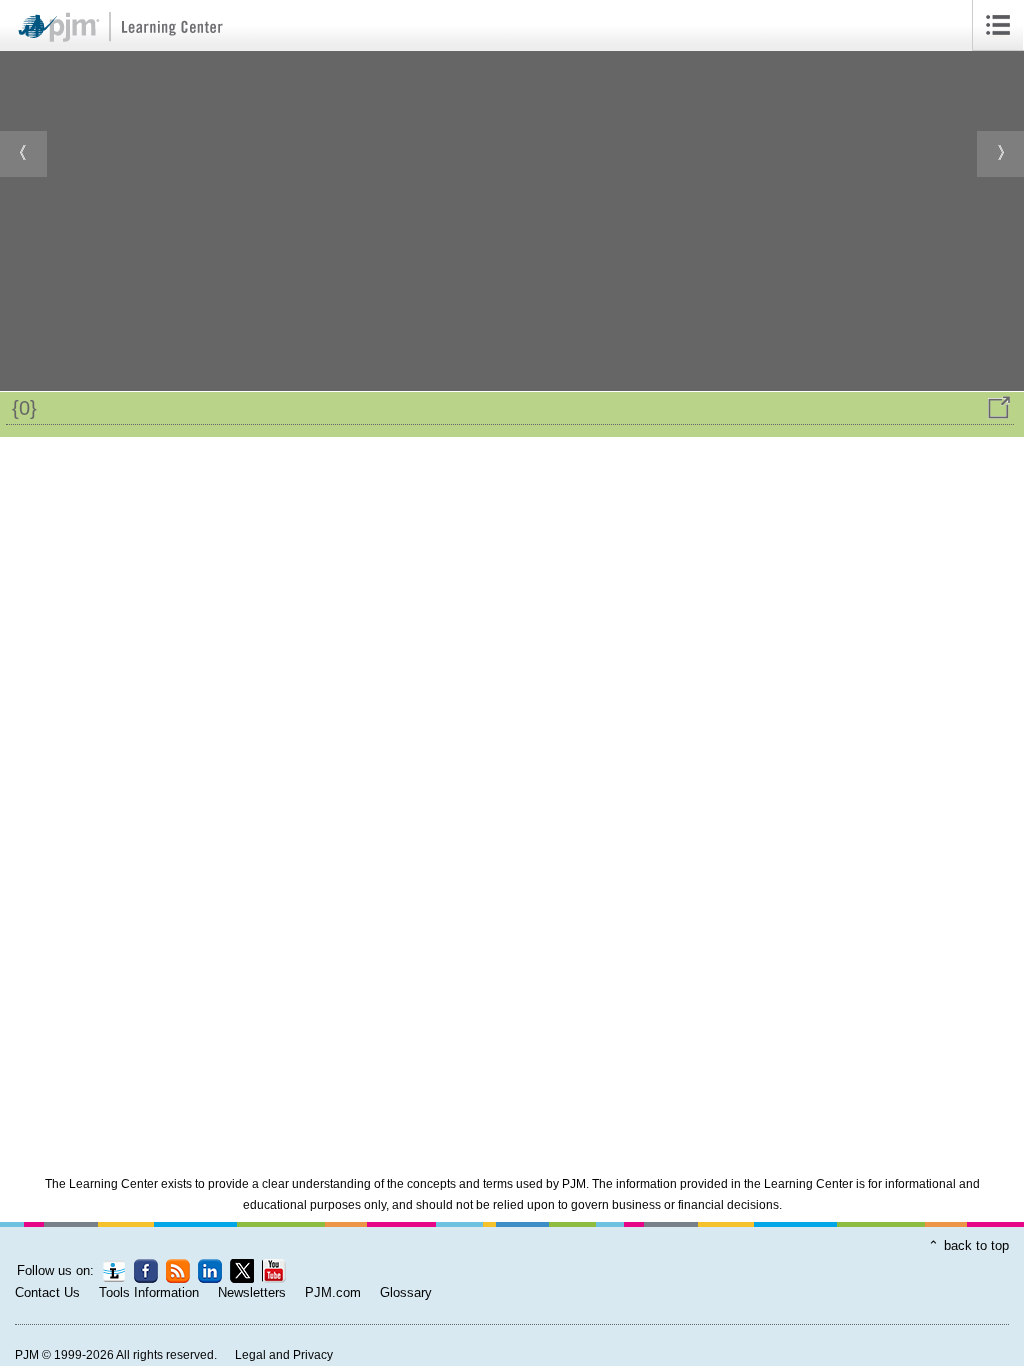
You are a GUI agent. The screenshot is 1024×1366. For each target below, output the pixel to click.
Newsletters (252, 1292)
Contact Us (47, 1292)
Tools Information (149, 1292)
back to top (976, 1245)
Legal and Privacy (284, 1355)
